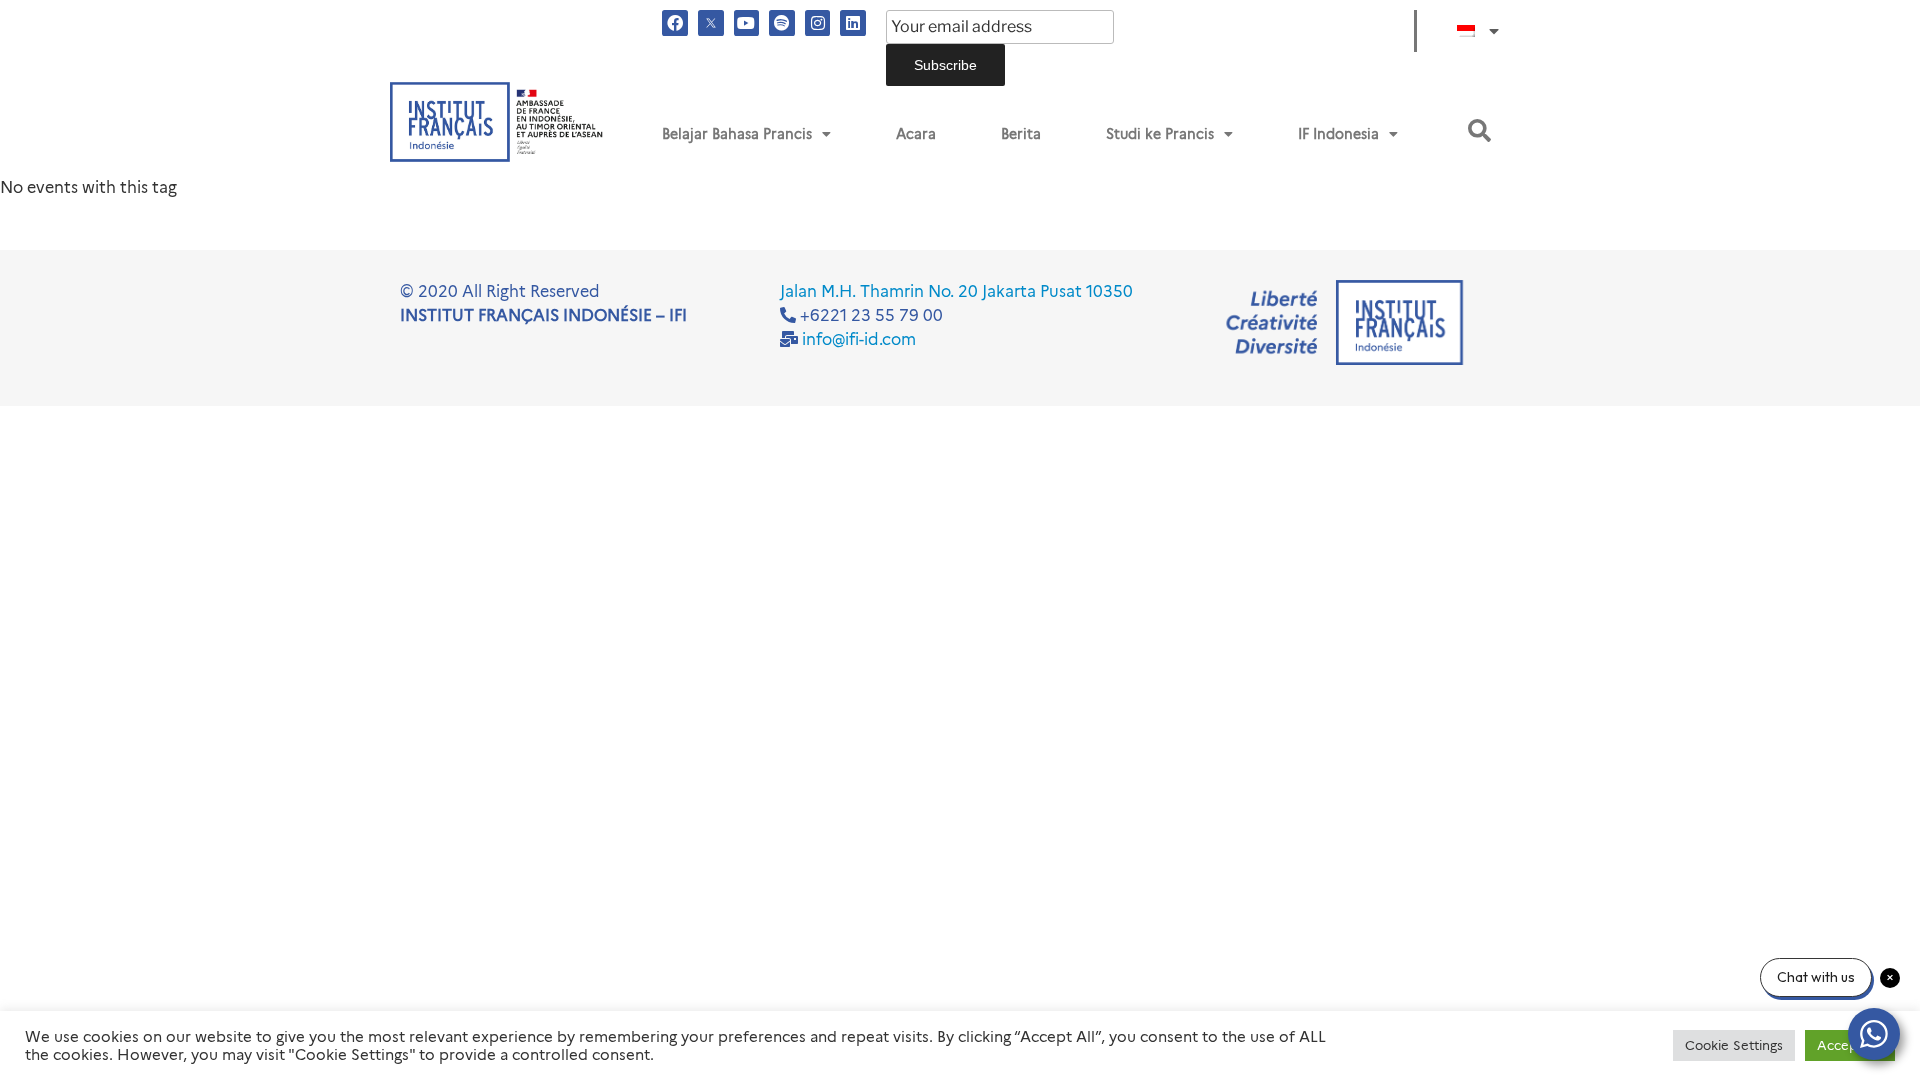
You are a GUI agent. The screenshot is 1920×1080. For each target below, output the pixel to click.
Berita (1021, 134)
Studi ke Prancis (1160, 134)
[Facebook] (675, 23)
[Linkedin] (853, 23)
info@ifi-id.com (859, 339)
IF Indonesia (1338, 134)
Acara (916, 134)
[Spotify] (782, 23)
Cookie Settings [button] (1734, 1045)
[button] (1479, 130)
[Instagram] (818, 23)
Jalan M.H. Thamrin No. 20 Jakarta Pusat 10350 (956, 291)
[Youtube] (747, 23)
